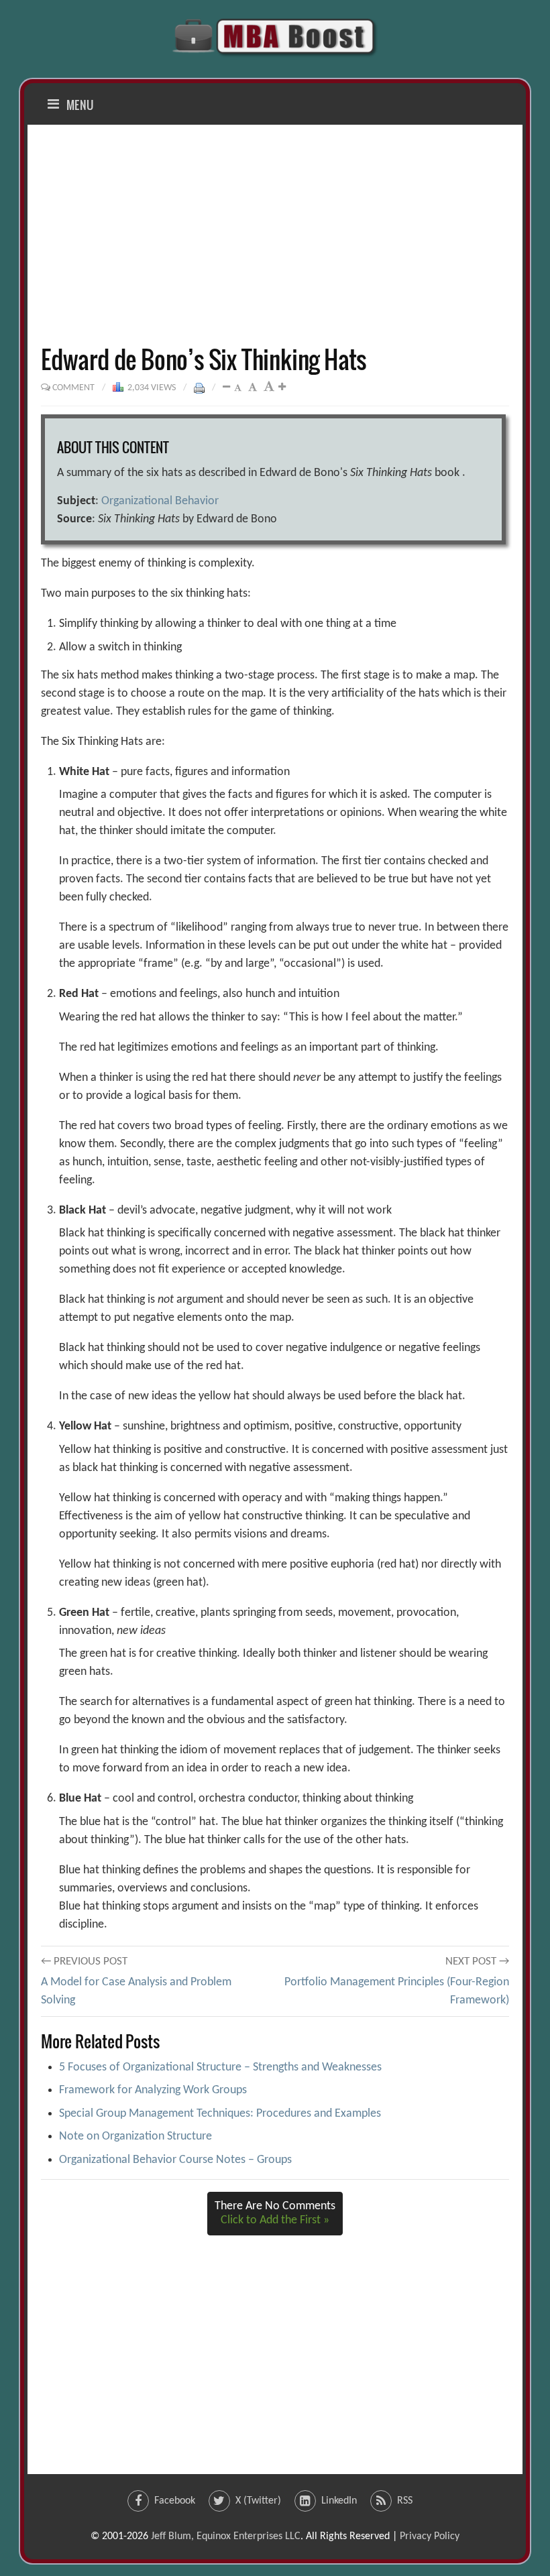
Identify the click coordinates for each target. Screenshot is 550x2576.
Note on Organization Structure (135, 2136)
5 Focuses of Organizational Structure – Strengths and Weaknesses (220, 2067)
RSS (405, 2501)
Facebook (175, 2501)
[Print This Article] (199, 388)
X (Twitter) (258, 2501)
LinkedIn (339, 2501)
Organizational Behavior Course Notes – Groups (175, 2160)
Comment (73, 388)
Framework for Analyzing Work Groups (153, 2090)
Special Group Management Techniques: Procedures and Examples (220, 2114)
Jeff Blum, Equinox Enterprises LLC (226, 2536)
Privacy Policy (430, 2536)
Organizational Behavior (160, 501)
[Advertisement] (275, 235)
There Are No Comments (275, 2214)
